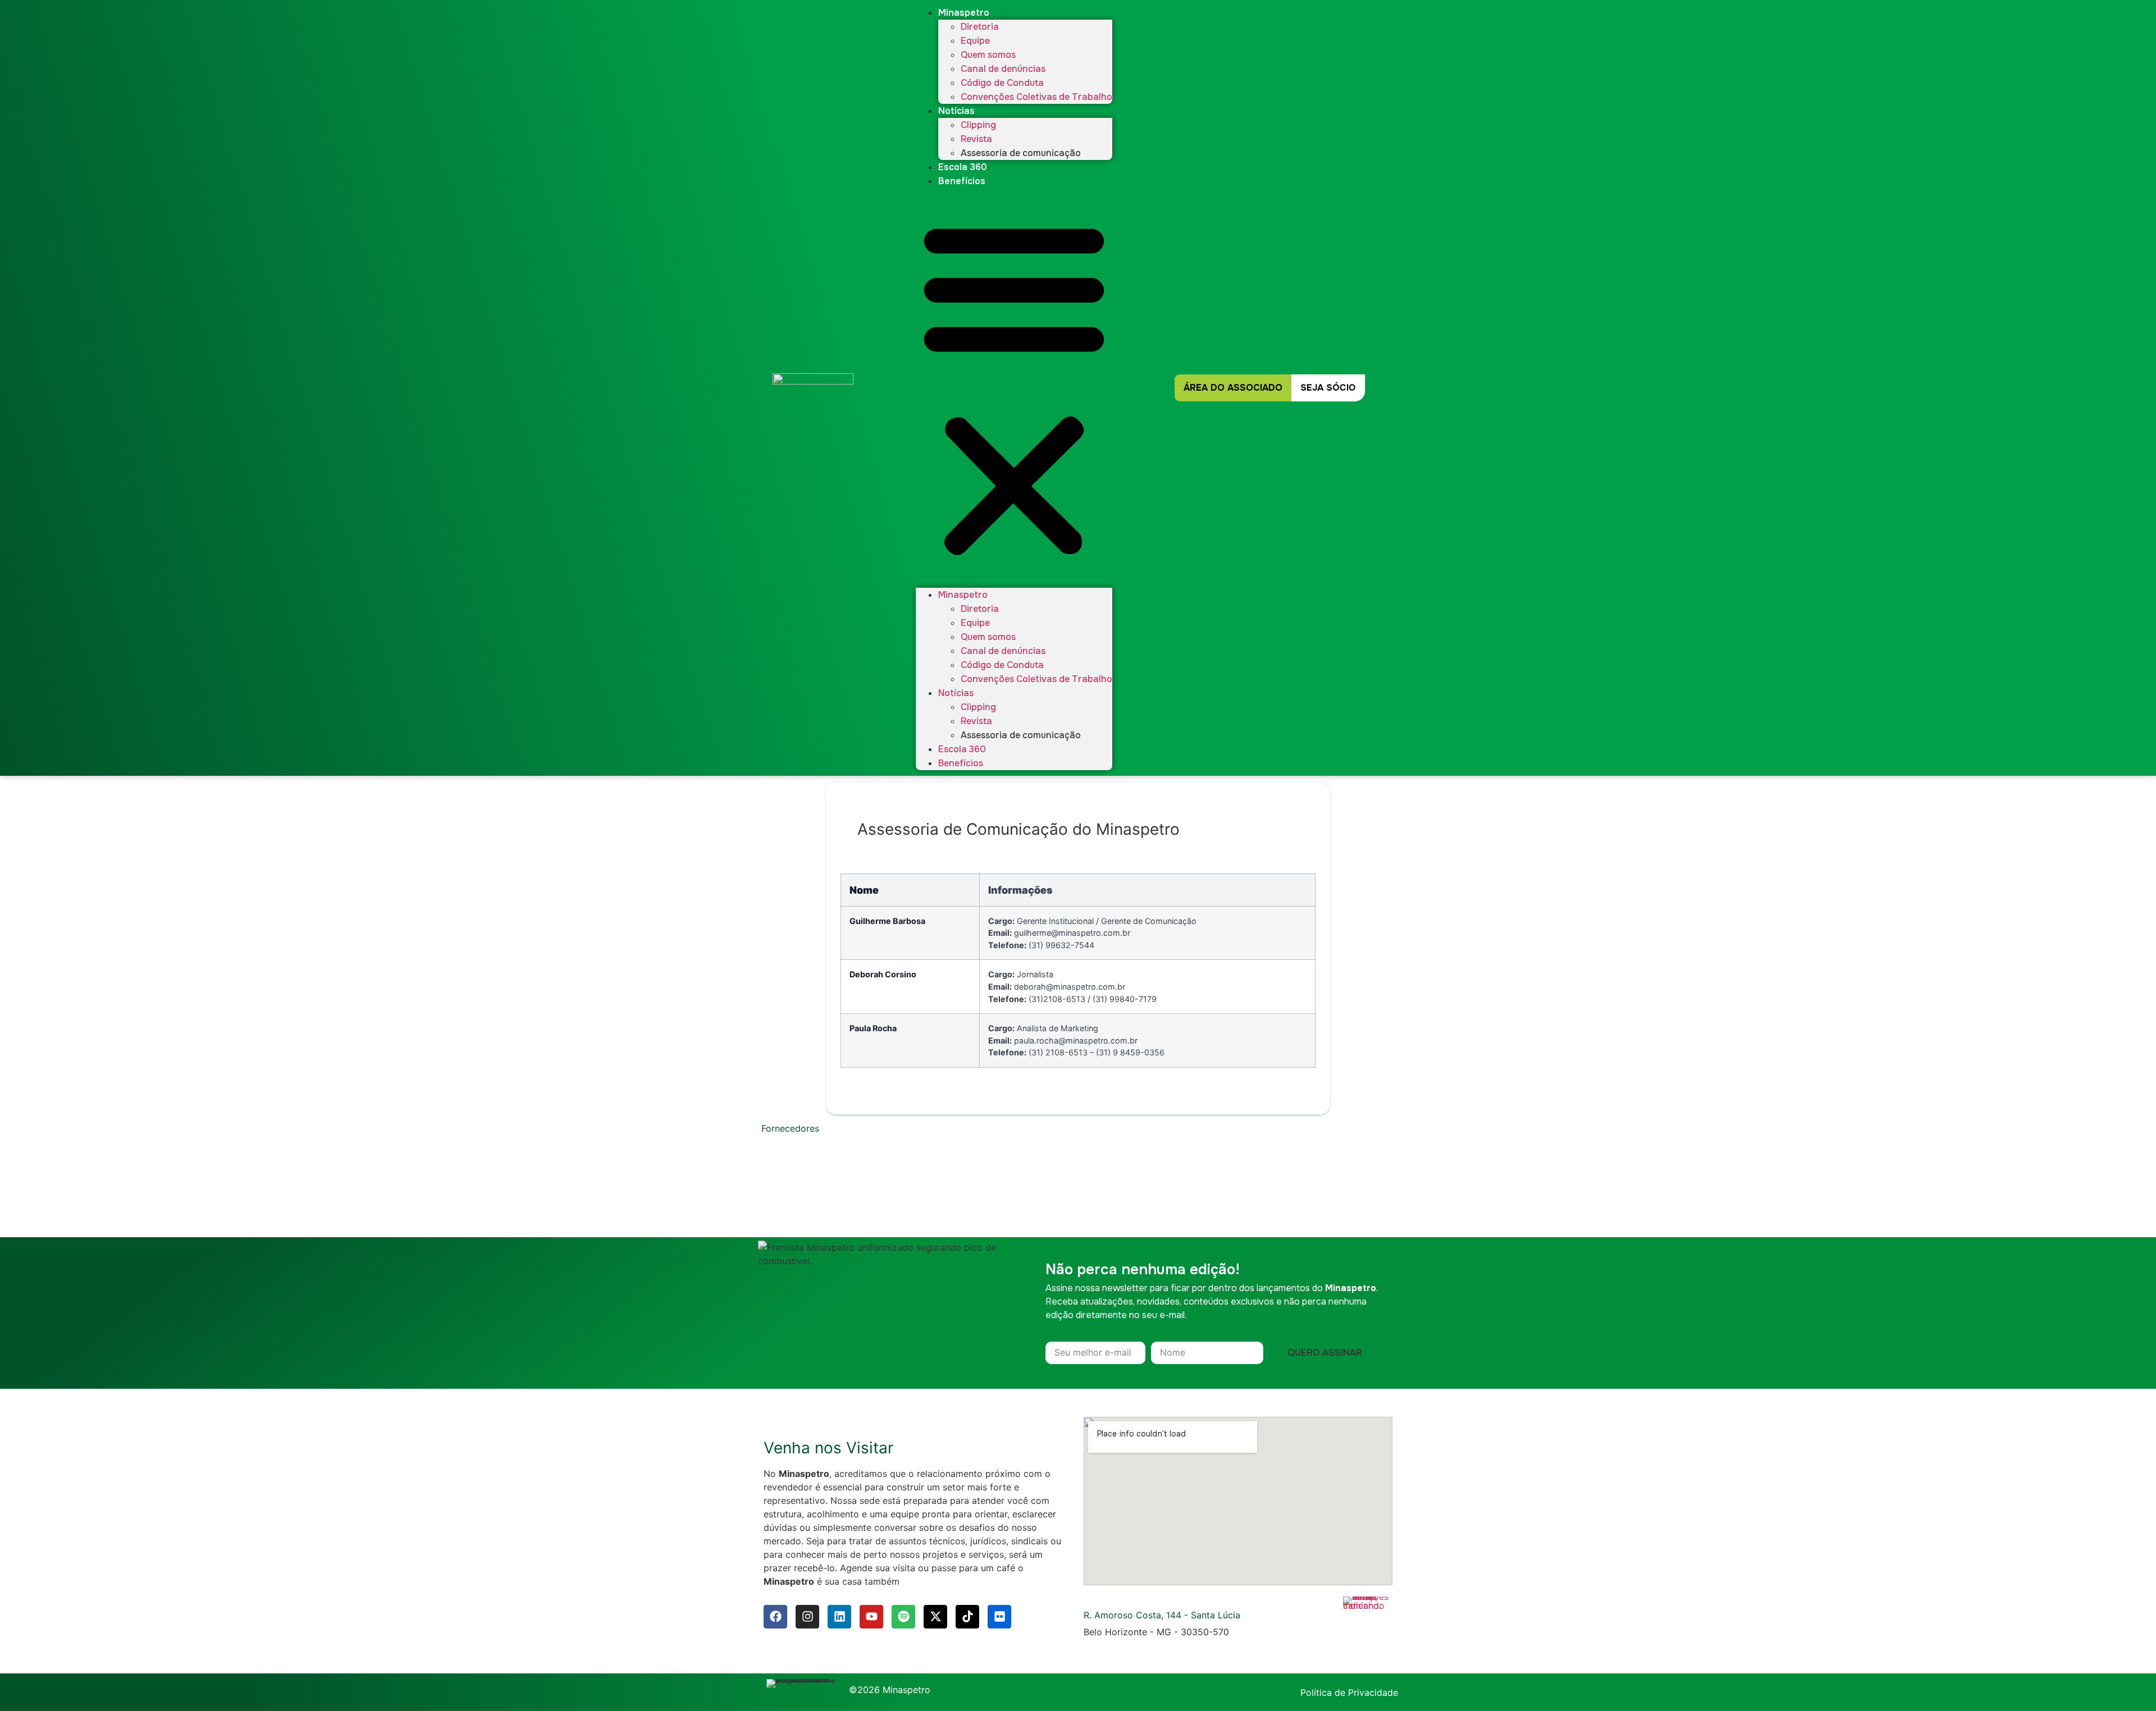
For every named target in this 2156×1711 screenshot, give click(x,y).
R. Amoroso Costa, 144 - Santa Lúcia (1162, 1615)
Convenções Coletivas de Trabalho (1036, 97)
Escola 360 (963, 167)
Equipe (975, 41)
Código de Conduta (1002, 83)
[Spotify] (903, 1617)
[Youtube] (871, 1617)
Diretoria (980, 27)
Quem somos (988, 55)
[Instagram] (807, 1617)
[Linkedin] (839, 1617)
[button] (1014, 388)
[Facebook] (775, 1617)
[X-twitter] (935, 1617)
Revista (976, 139)
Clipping (978, 125)
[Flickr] (999, 1617)
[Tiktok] (967, 1617)
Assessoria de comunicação (1021, 153)
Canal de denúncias (1003, 69)
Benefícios (962, 181)
